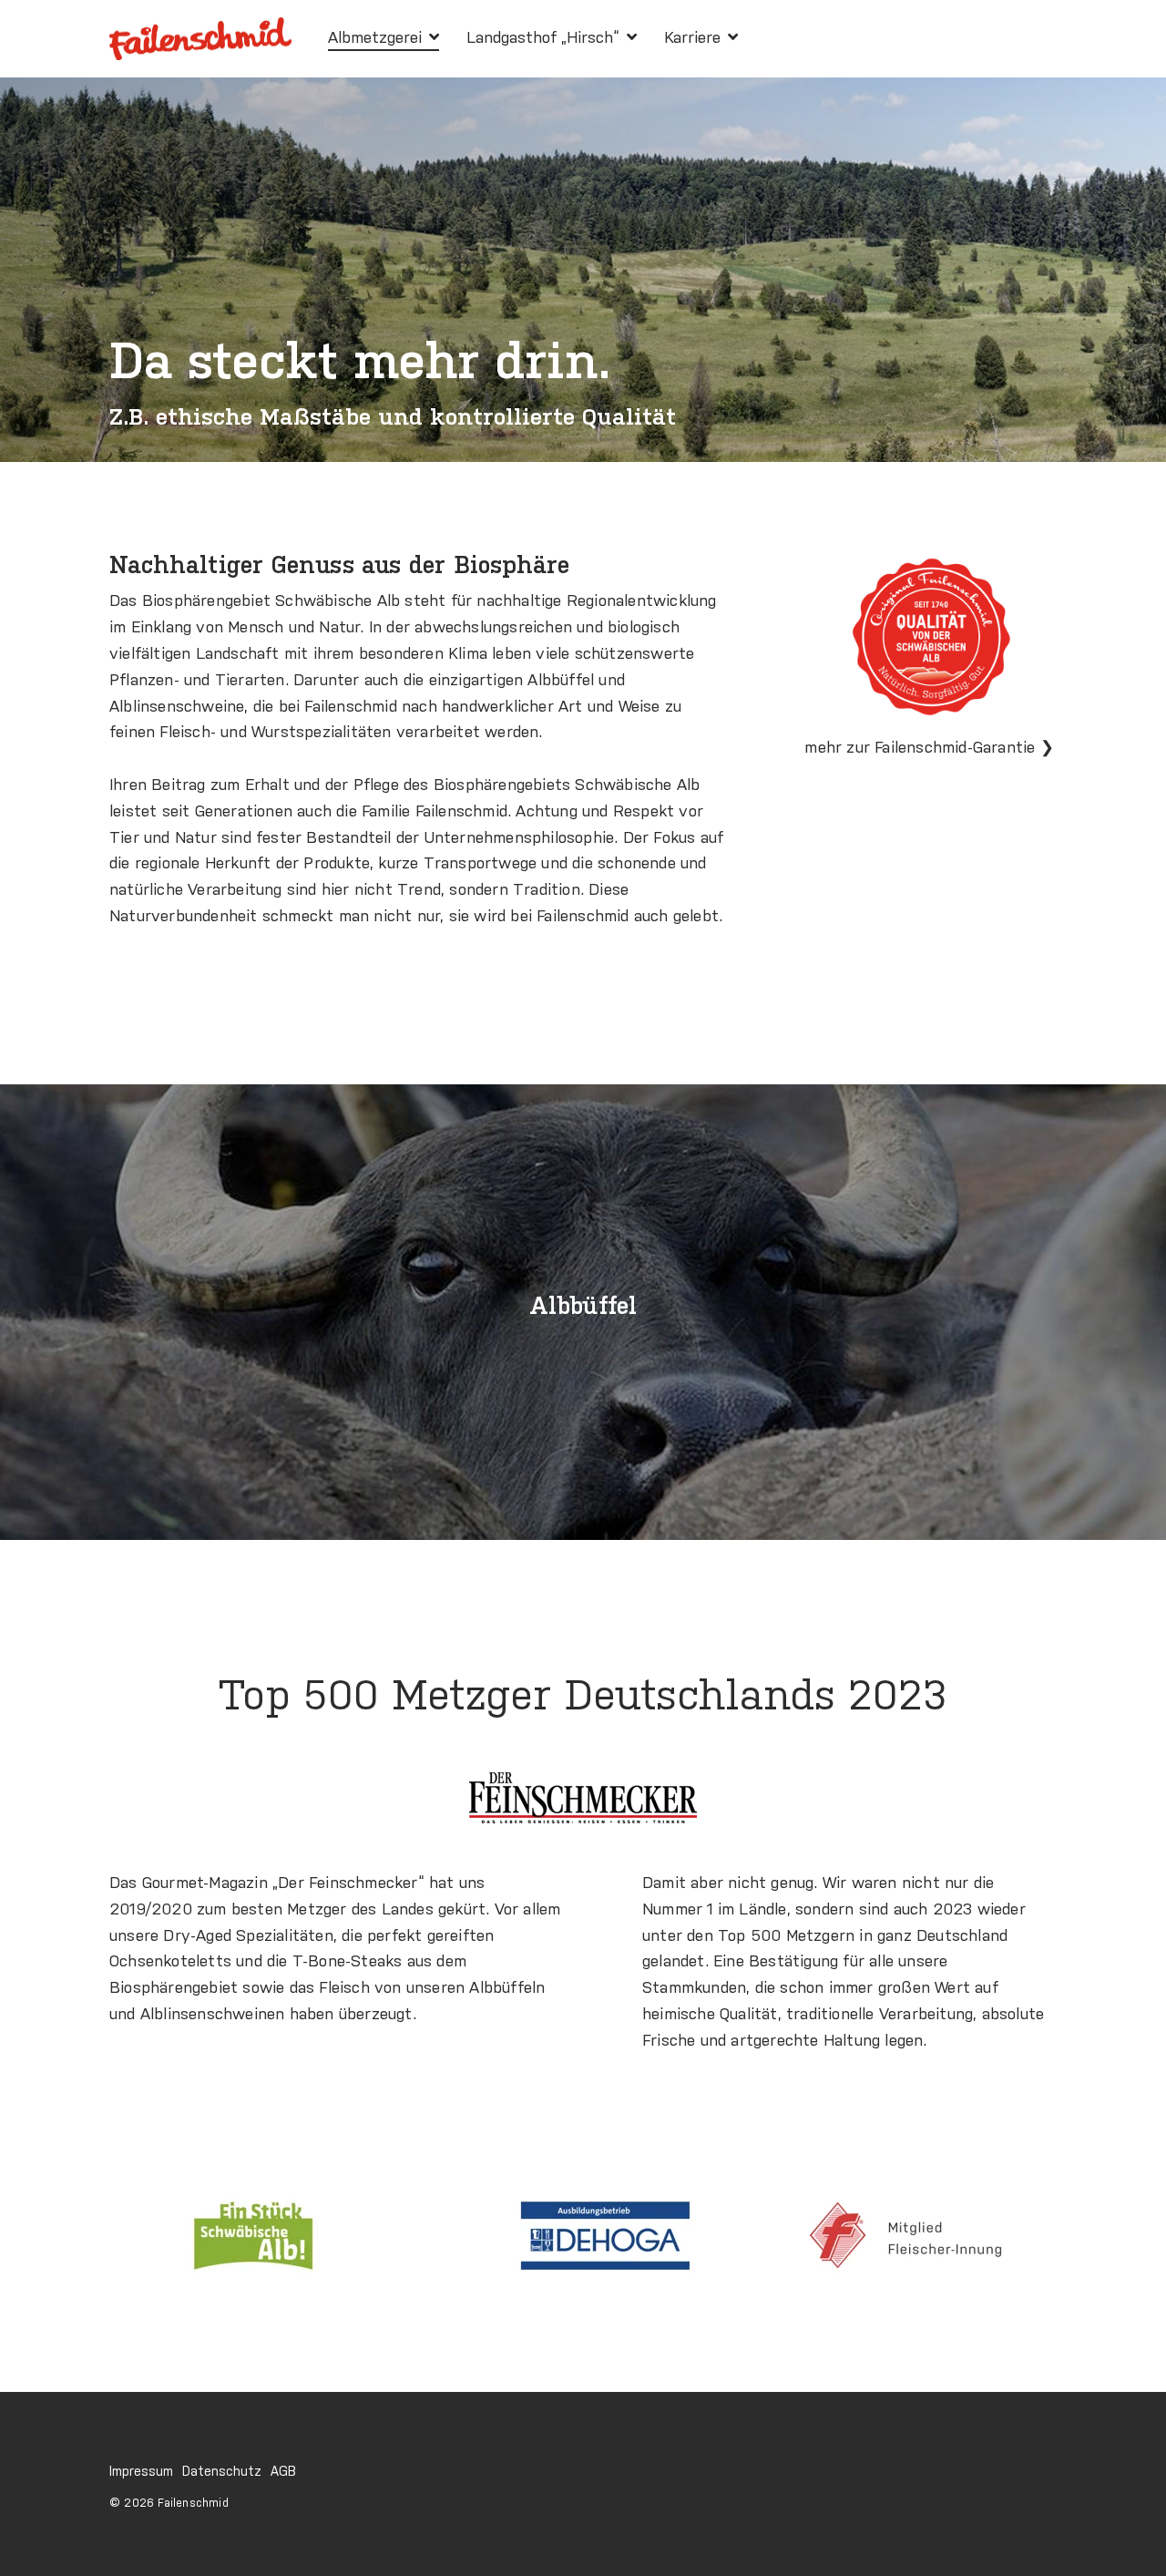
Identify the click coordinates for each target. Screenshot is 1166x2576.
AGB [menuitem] (283, 2472)
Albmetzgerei (377, 39)
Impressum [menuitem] (141, 2472)
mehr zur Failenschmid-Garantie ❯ (929, 749)
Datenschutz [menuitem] (222, 2472)
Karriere (695, 39)
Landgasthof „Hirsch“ (545, 39)
